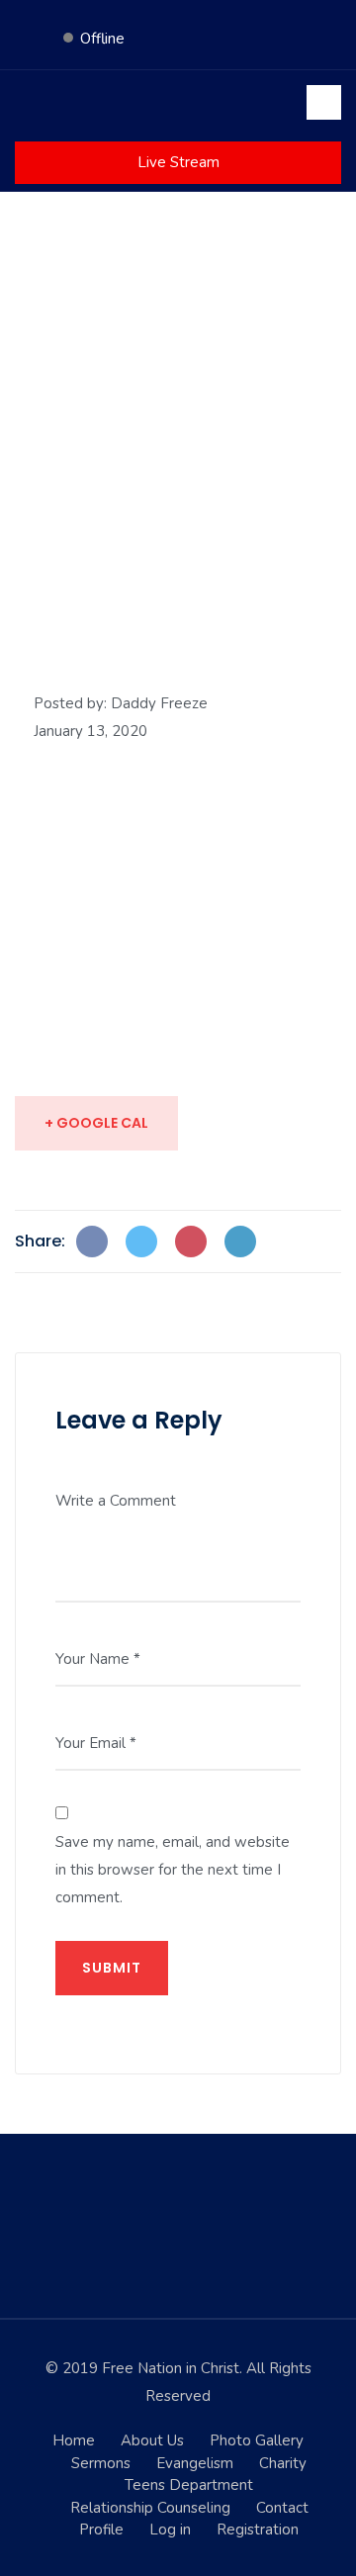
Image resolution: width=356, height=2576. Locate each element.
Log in (170, 2530)
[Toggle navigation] (324, 102)
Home (74, 2440)
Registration (258, 2530)
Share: (40, 1241)
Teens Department (189, 2485)
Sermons (101, 2463)
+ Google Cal (96, 1123)
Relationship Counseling (150, 2508)
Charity (283, 2463)
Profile (101, 2530)
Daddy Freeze (159, 703)
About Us (152, 2440)
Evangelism (195, 2463)
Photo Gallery (257, 2440)
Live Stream (178, 162)
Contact (282, 2508)
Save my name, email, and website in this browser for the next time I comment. (173, 1870)
